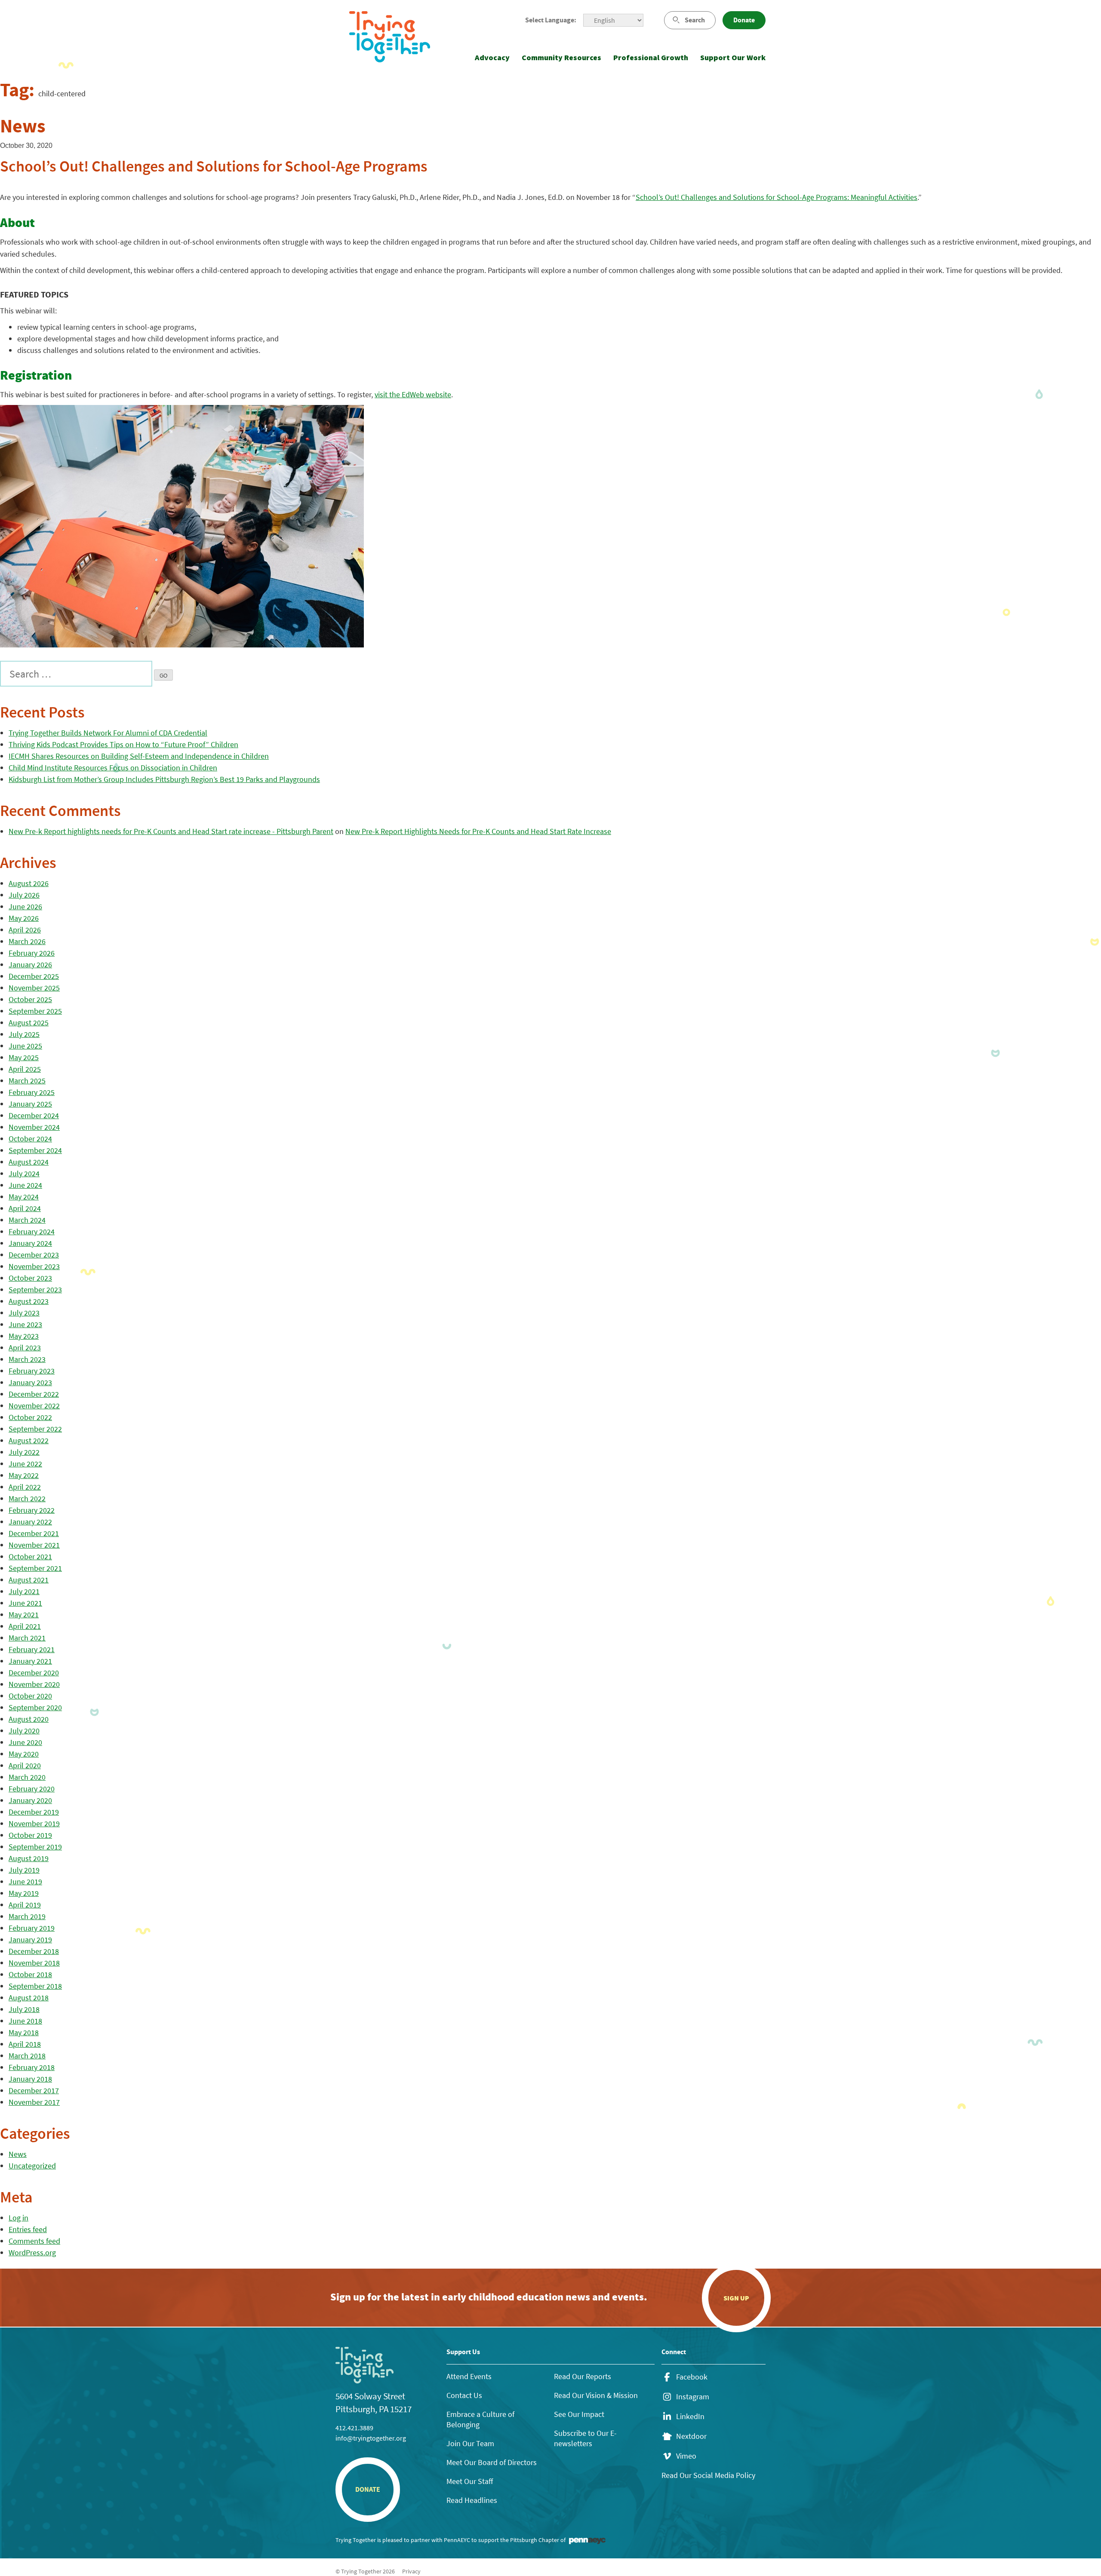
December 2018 (34, 1951)
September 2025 (35, 1011)
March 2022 (27, 1498)
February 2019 (32, 1928)
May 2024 (24, 1197)
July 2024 (24, 1173)
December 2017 (34, 2090)
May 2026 (24, 918)
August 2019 (29, 1858)
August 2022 (29, 1440)
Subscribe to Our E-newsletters (585, 2438)
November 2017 (34, 2102)
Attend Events (469, 2376)
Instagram (693, 2397)
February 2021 (32, 1649)
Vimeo (686, 2456)
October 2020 (30, 1696)
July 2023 (24, 1313)
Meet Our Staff (470, 2481)
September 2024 (35, 1150)
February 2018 (32, 2067)
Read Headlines (472, 2500)
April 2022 (25, 1487)
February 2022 (32, 1510)
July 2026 (24, 895)
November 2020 (34, 1684)
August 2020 (29, 1719)
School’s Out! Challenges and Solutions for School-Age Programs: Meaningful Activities (777, 197)
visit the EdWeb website (413, 394)
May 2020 (24, 1754)
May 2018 (24, 2032)
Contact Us (464, 2395)
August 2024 (29, 1162)
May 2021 (24, 1615)
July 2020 (24, 1731)
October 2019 (30, 1835)
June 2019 (25, 1881)
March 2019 (27, 1916)
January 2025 (30, 1104)
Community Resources (561, 57)
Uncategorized (32, 2166)
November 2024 (34, 1127)
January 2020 (30, 1800)
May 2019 (24, 1893)
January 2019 (30, 1940)
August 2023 (29, 1301)
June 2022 (25, 1464)
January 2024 (30, 1243)
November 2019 (34, 1823)
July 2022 (24, 1452)
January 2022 (30, 1522)
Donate (744, 20)
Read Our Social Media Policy (708, 2475)
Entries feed (28, 2229)
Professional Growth (651, 57)
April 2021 (25, 1626)
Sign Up (736, 2298)
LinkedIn (690, 2417)
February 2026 (32, 953)
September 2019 (35, 1847)
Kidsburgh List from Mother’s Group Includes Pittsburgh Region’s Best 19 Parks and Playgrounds (164, 779)
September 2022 (35, 1429)
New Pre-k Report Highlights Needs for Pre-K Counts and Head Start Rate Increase (478, 831)
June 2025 (25, 1046)
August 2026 (29, 883)
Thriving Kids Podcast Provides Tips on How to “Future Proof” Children (123, 744)
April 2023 (25, 1348)
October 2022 (30, 1417)
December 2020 (34, 1673)
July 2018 (24, 2009)
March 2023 (27, 1359)
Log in (18, 2218)
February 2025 (32, 1092)
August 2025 (29, 1023)
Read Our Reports (583, 2376)
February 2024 (32, 1231)
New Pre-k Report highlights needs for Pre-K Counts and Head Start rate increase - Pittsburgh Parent (171, 831)
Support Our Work (733, 57)
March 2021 (27, 1638)
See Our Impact (579, 2414)
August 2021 (29, 1580)
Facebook (692, 2377)
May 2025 (24, 1057)
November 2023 (34, 1266)
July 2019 (24, 1870)
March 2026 (27, 941)
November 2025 (34, 988)
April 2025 (25, 1069)
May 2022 (24, 1475)
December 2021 (34, 1533)
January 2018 (30, 2079)
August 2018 (29, 1998)
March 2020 (27, 1777)
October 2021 (30, 1556)
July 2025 (24, 1034)
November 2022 (34, 1406)
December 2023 (34, 1255)
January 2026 (30, 964)
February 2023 (32, 1371)
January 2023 (30, 1382)
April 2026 (25, 930)
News (18, 2154)
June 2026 (25, 906)
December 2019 (34, 1812)
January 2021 (30, 1661)
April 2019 (25, 1905)
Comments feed (34, 2241)
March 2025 (27, 1081)
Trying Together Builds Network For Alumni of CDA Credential (108, 733)
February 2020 (32, 1789)
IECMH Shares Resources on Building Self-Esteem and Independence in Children (139, 756)
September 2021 (35, 1568)
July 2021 (24, 1591)
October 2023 (30, 1278)
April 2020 (25, 1765)
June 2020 (25, 1742)
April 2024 (25, 1208)
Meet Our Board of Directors (492, 2462)
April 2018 (25, 2044)
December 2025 (34, 976)
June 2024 (25, 1185)
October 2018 (30, 1974)
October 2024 (30, 1139)
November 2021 (34, 1545)
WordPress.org (32, 2252)
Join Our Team (470, 2443)
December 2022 (34, 1394)
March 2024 (27, 1220)
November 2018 (34, 1963)
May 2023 (24, 1336)
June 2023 (25, 1324)
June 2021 (25, 1603)
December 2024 (34, 1115)
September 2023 (35, 1290)
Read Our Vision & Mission (596, 2395)
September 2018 (35, 1986)
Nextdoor (691, 2436)
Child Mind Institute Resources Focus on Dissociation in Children (113, 768)
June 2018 (25, 2021)
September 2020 (35, 1707)
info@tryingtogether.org (371, 2438)
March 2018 (27, 2056)
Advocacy (492, 57)
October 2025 (30, 999)
